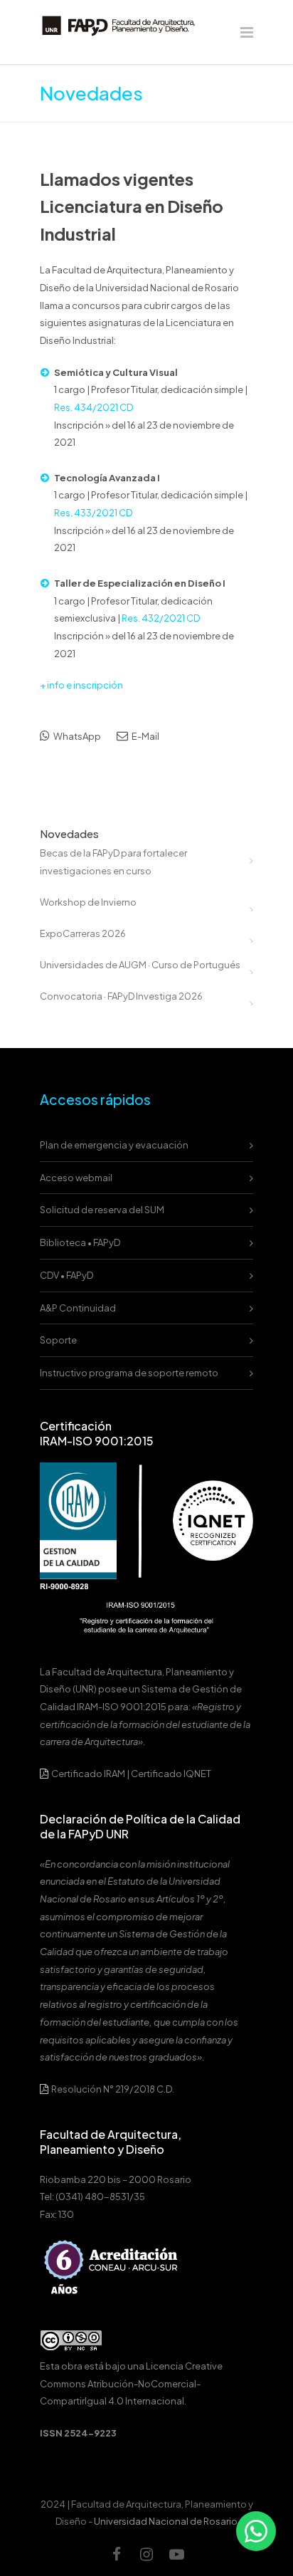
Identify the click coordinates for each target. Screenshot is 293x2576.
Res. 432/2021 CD (161, 618)
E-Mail (145, 736)
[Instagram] (146, 2554)
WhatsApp (76, 736)
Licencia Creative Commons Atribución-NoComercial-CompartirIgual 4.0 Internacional (131, 2383)
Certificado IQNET (171, 1774)
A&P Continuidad (78, 1308)
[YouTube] (176, 2554)
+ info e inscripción (81, 685)
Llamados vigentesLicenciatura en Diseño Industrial (132, 206)
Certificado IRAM (88, 1774)
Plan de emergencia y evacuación (114, 1145)
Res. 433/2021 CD (93, 513)
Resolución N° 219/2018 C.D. (112, 2089)
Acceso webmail (76, 1178)
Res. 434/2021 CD (94, 407)
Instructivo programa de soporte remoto (129, 1373)
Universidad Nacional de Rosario (166, 2521)
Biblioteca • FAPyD (80, 1242)
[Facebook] (117, 2554)
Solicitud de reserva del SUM (102, 1210)
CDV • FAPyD (66, 1275)
